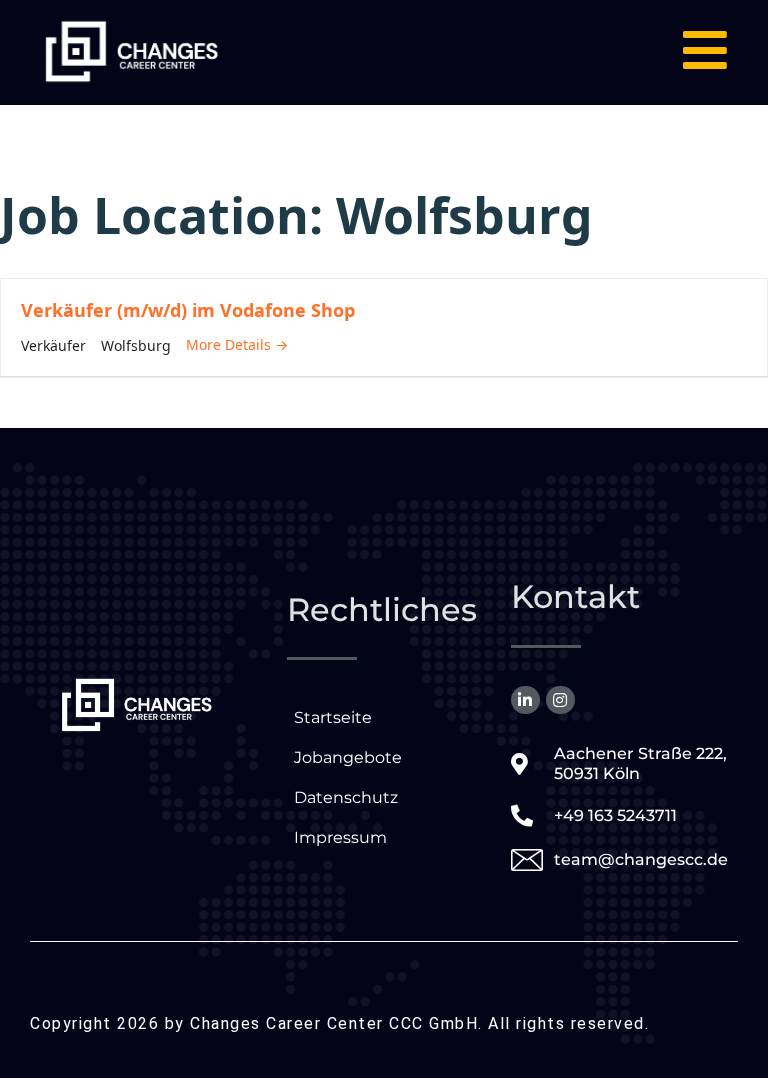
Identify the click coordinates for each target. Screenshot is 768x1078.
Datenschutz (346, 797)
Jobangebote (348, 757)
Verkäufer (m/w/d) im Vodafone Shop (188, 310)
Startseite (333, 717)
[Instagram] (560, 700)
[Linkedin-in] (525, 700)
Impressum (340, 837)
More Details (230, 344)
